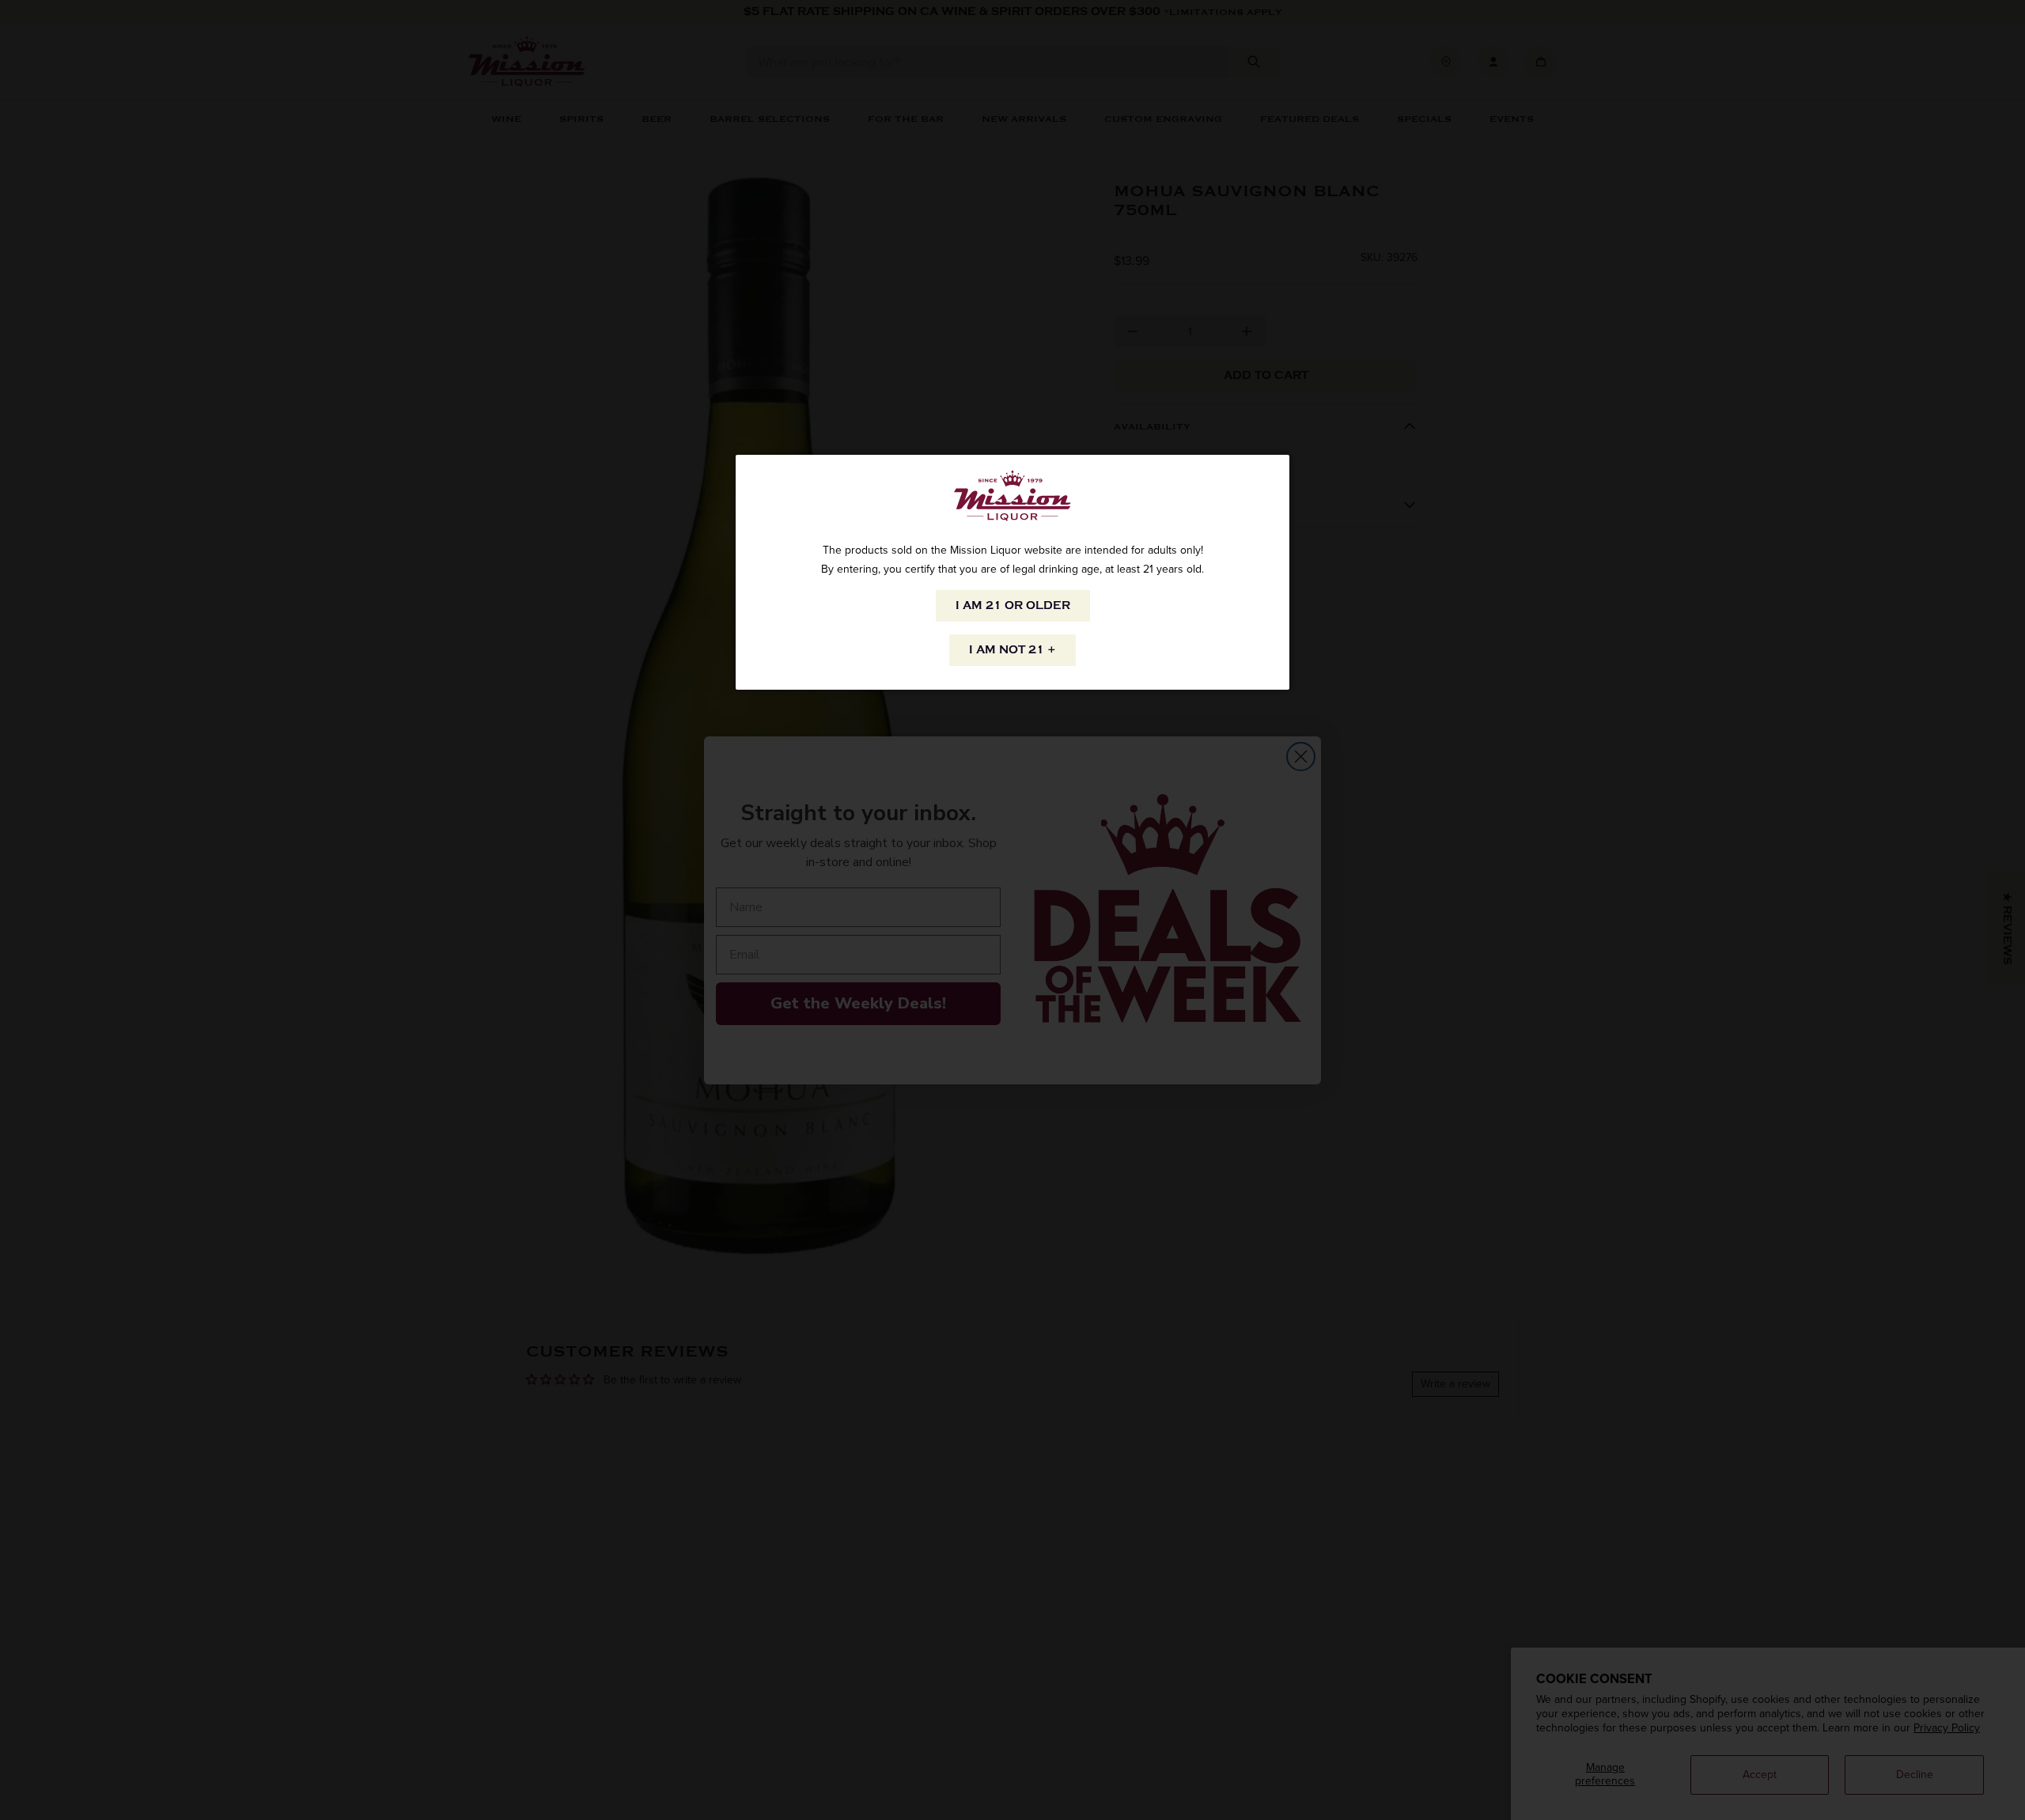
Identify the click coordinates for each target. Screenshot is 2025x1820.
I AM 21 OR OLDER (1013, 605)
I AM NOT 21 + (1012, 650)
